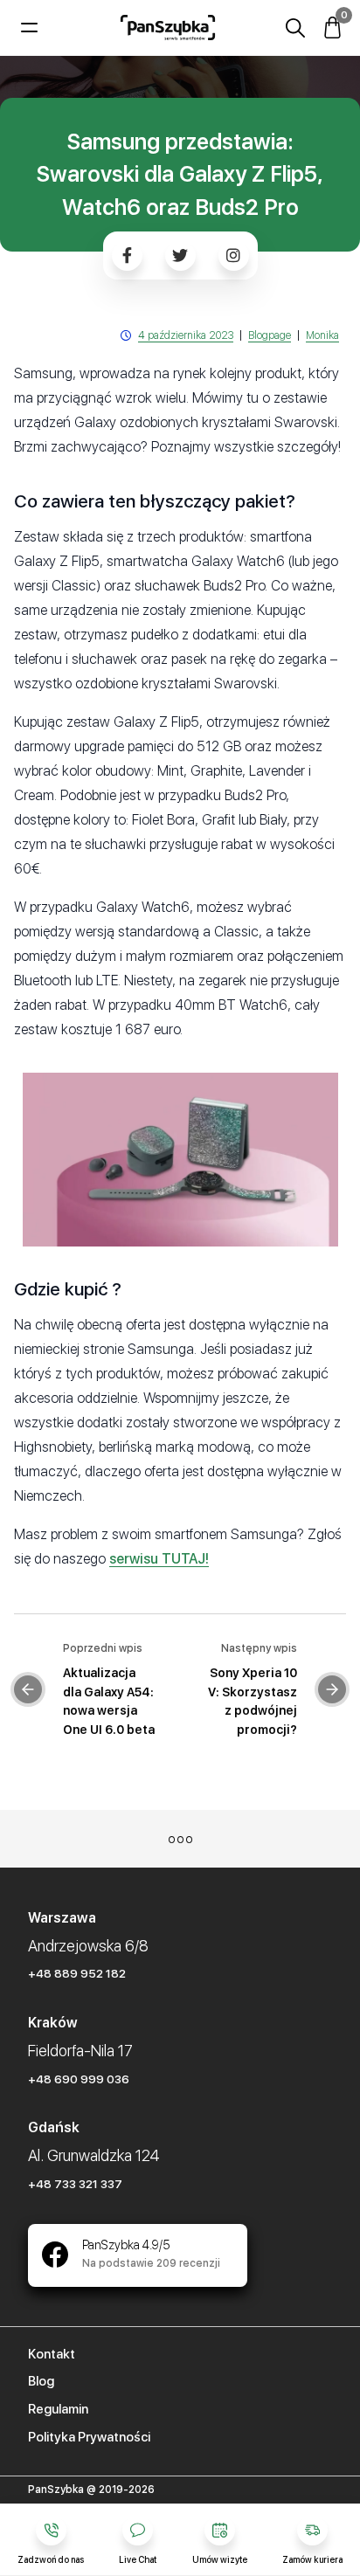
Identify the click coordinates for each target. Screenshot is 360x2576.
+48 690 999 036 (79, 2079)
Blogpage (270, 335)
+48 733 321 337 (75, 2184)
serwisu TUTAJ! (159, 1559)
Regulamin (58, 2409)
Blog (41, 2381)
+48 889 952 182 (77, 1973)
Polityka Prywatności (89, 2437)
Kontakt (52, 2354)
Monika (322, 335)
